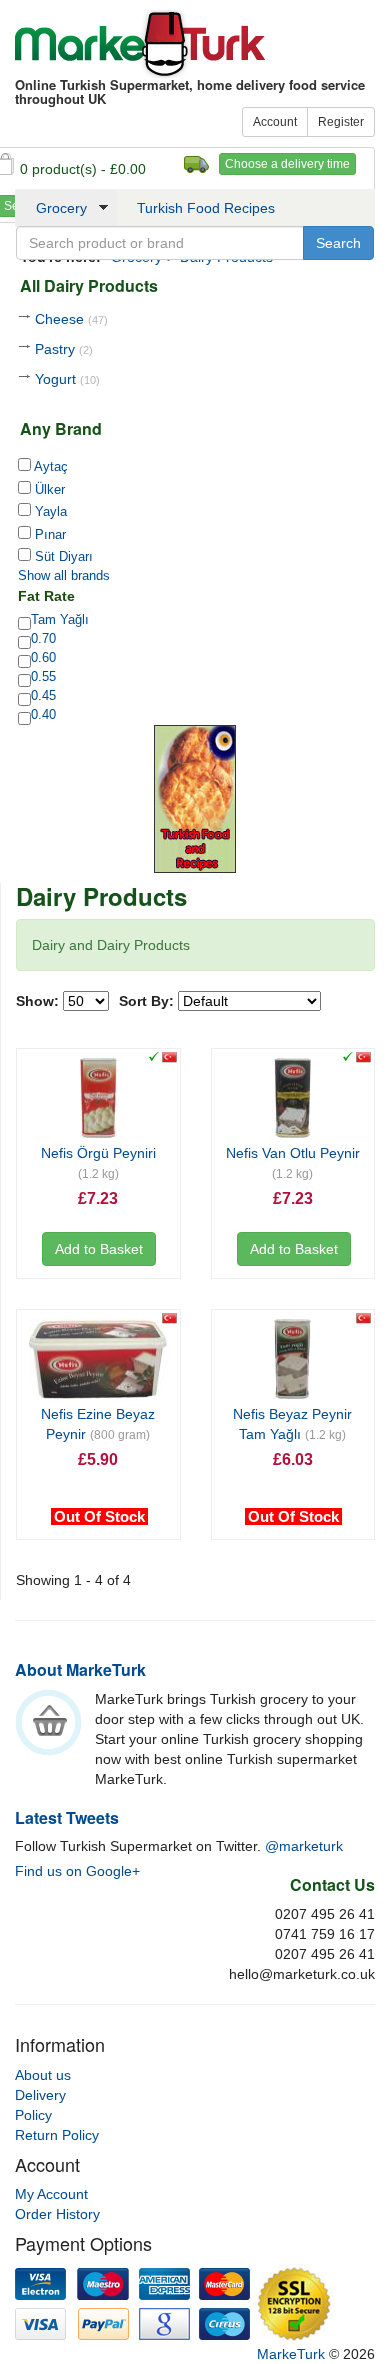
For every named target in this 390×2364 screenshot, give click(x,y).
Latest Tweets (67, 1817)
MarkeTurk (140, 44)
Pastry (64, 349)
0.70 (43, 638)
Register (341, 122)
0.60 (43, 657)
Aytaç (49, 466)
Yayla (49, 511)
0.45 (43, 695)
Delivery (40, 2095)
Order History (57, 2214)
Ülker (48, 489)
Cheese (71, 319)
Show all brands (64, 575)
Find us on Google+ (77, 1871)
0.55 (43, 676)
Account (275, 122)
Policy (33, 2115)
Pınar (48, 534)
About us (43, 2075)
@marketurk (304, 1846)
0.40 (43, 714)
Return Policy (57, 2135)
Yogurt (67, 379)
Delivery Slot (196, 164)
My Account (51, 2194)
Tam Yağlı (60, 619)
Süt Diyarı (62, 556)
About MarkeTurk (80, 1669)
